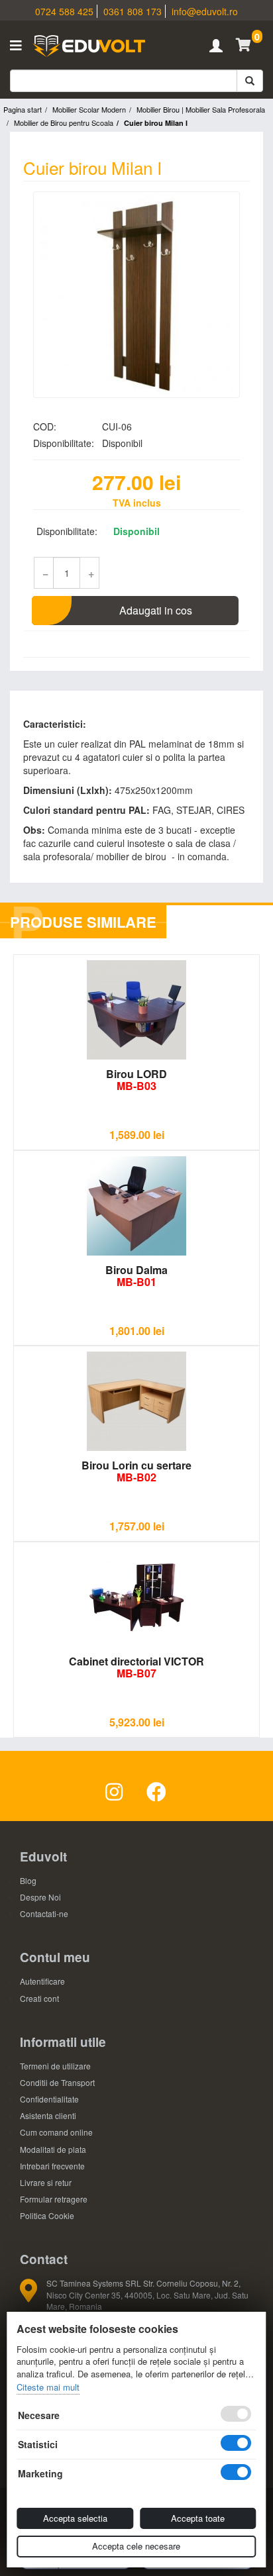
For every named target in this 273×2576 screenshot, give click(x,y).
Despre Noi (40, 1897)
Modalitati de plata (53, 2149)
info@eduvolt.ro (205, 11)
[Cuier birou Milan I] (136, 295)
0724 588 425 (64, 11)
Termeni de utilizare (55, 2066)
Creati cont (39, 1998)
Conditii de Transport (57, 2082)
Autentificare (42, 1981)
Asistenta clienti (48, 2115)
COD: (45, 426)
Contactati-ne (44, 1913)
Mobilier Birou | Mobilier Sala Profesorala (201, 109)
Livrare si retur (46, 2182)
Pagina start (23, 109)
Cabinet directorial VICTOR (136, 1667)
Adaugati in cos (156, 610)
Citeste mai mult (48, 2387)
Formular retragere (54, 2199)
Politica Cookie (47, 2215)
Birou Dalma (136, 1276)
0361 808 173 (133, 11)
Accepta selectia (75, 2518)
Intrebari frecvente (52, 2166)
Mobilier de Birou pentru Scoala (64, 123)
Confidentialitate (49, 2099)
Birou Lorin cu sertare (136, 1471)
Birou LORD (136, 1080)
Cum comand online (56, 2132)
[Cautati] (250, 81)
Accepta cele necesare (136, 2546)
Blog (28, 1880)
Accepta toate (198, 2518)
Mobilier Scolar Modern (89, 109)
